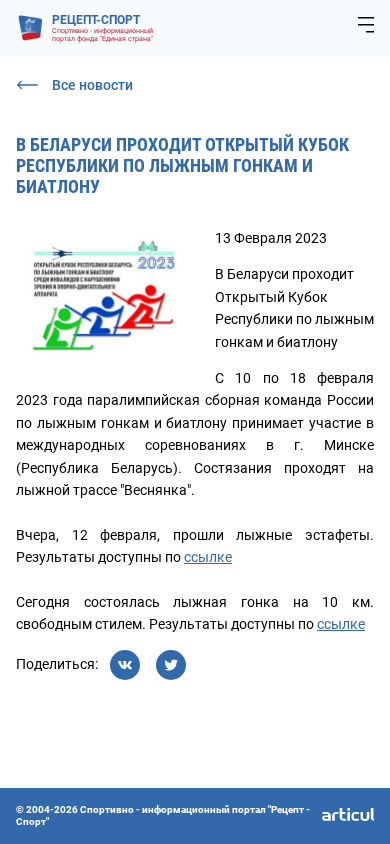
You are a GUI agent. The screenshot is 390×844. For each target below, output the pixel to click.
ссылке (208, 557)
